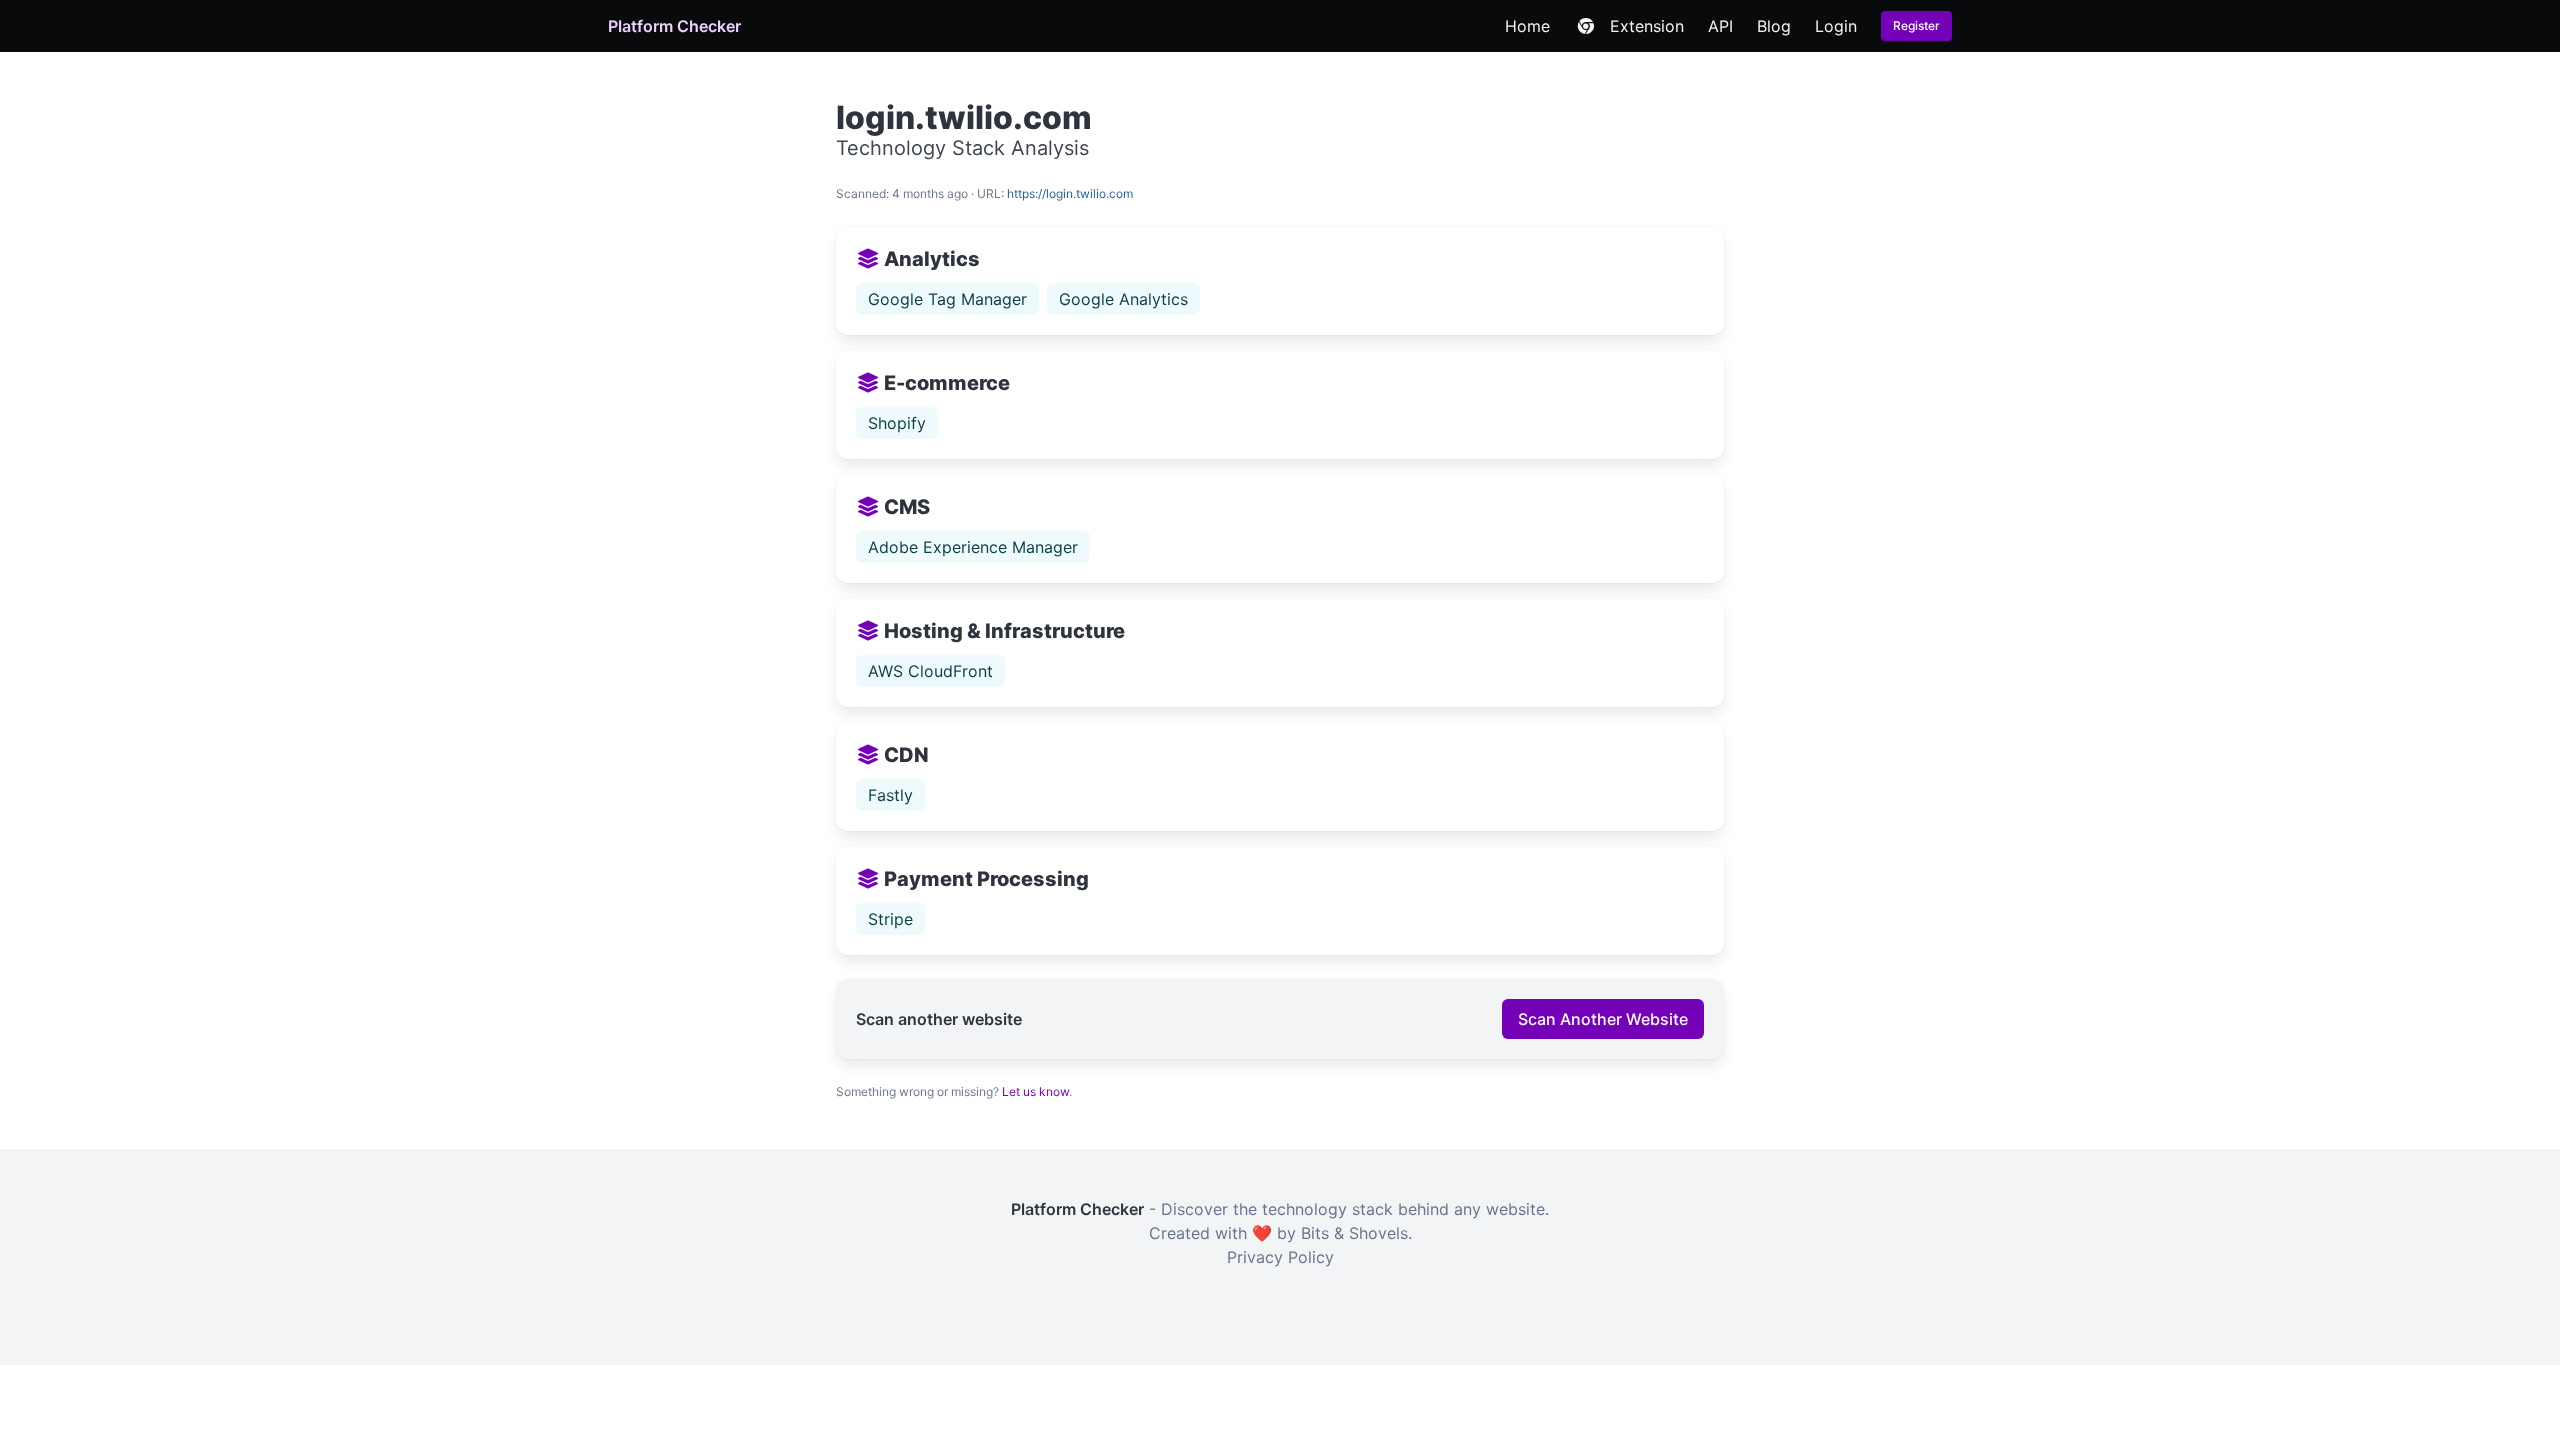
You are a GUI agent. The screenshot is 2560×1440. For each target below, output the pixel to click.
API (1720, 26)
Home (1527, 26)
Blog (1774, 26)
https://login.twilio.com (1070, 193)
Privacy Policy (1280, 1257)
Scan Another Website (1603, 1019)
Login (1836, 26)
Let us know (1035, 1091)
